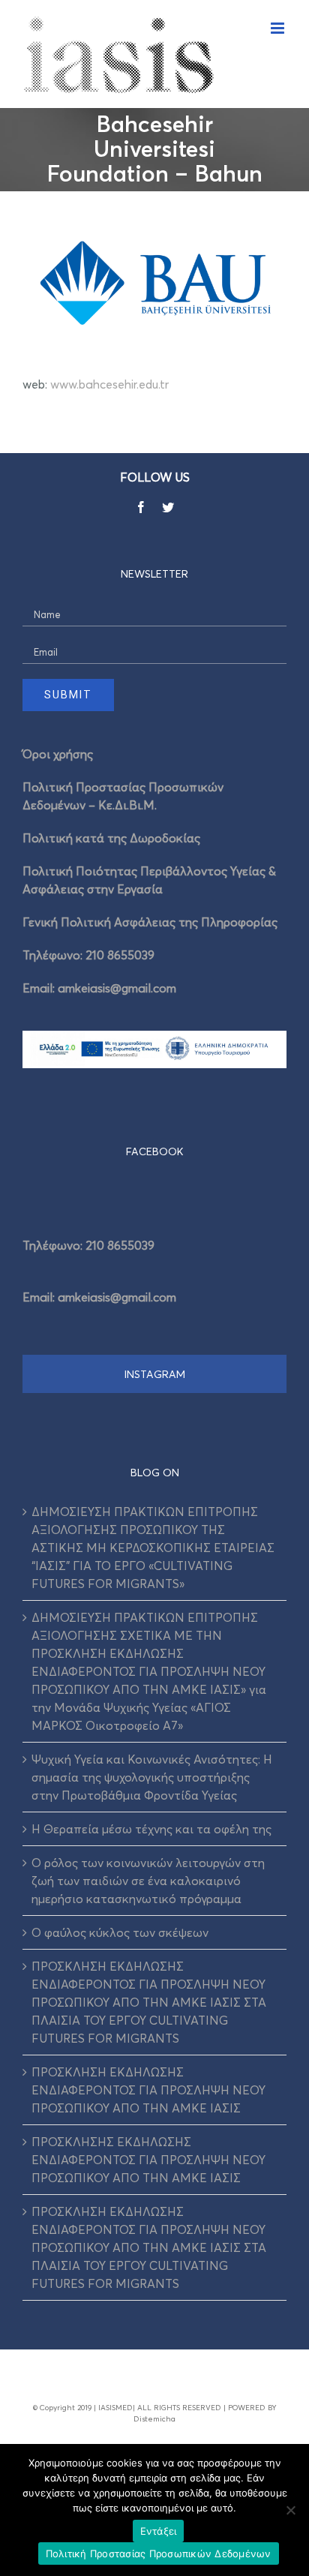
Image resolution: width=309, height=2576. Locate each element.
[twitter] (168, 507)
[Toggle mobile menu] (279, 28)
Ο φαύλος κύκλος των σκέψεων (120, 1932)
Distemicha (154, 2418)
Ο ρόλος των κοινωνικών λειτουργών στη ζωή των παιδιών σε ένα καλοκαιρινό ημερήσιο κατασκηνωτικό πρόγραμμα (148, 1881)
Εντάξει (159, 2531)
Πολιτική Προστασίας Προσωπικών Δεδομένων (159, 2553)
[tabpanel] (154, 1266)
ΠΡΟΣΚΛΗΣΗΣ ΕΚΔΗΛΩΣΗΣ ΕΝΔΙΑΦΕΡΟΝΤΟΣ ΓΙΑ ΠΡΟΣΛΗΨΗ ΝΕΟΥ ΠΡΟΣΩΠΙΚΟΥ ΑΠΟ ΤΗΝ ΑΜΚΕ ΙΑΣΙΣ (148, 2160)
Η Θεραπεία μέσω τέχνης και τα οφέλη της (151, 1829)
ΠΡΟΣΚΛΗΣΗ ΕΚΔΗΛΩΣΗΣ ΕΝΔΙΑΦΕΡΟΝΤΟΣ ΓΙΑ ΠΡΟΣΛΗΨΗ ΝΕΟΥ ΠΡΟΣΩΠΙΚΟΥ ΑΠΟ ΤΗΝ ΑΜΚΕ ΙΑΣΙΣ (148, 2090)
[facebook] (141, 507)
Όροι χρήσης (58, 754)
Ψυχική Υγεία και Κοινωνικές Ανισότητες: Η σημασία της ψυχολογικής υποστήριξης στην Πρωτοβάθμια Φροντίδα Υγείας (152, 1777)
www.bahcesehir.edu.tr (109, 384)
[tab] (154, 1151)
